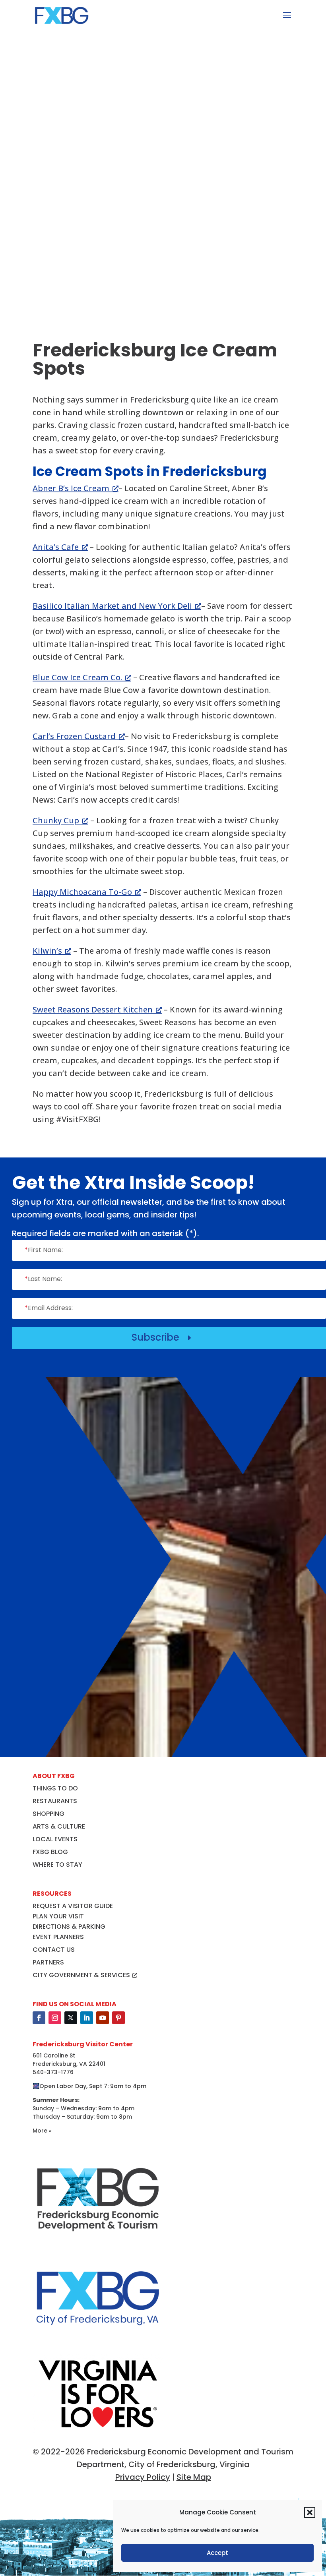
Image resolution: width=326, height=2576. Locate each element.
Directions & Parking (69, 1927)
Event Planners (58, 1937)
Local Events (55, 1839)
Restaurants (55, 1801)
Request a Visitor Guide (73, 1906)
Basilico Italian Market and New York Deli (112, 606)
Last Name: (43, 1279)
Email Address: (49, 1308)
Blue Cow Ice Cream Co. (77, 677)
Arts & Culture (59, 1826)
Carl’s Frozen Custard (74, 736)
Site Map (194, 2477)
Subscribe (163, 1337)
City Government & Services (81, 1975)
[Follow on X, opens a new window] (71, 2018)
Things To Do (55, 1788)
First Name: (44, 1250)
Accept (217, 2553)
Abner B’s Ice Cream (71, 488)
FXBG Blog (50, 1852)
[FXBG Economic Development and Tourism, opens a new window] (98, 2241)
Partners (48, 1962)
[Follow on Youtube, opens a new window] (103, 2018)
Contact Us (54, 1950)
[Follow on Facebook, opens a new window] (39, 2018)
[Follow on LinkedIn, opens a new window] (87, 2018)
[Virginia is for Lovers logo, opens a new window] (98, 2431)
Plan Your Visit (58, 1916)
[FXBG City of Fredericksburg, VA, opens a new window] (98, 2340)
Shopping (49, 1814)
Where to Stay (57, 1865)
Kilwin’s (47, 951)
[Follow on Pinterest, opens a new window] (118, 2018)
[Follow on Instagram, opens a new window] (55, 2018)
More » (42, 2131)
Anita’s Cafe (56, 547)
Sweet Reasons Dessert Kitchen (93, 1009)
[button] (310, 2512)
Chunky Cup (56, 820)
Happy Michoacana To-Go (82, 892)
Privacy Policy (143, 2477)
